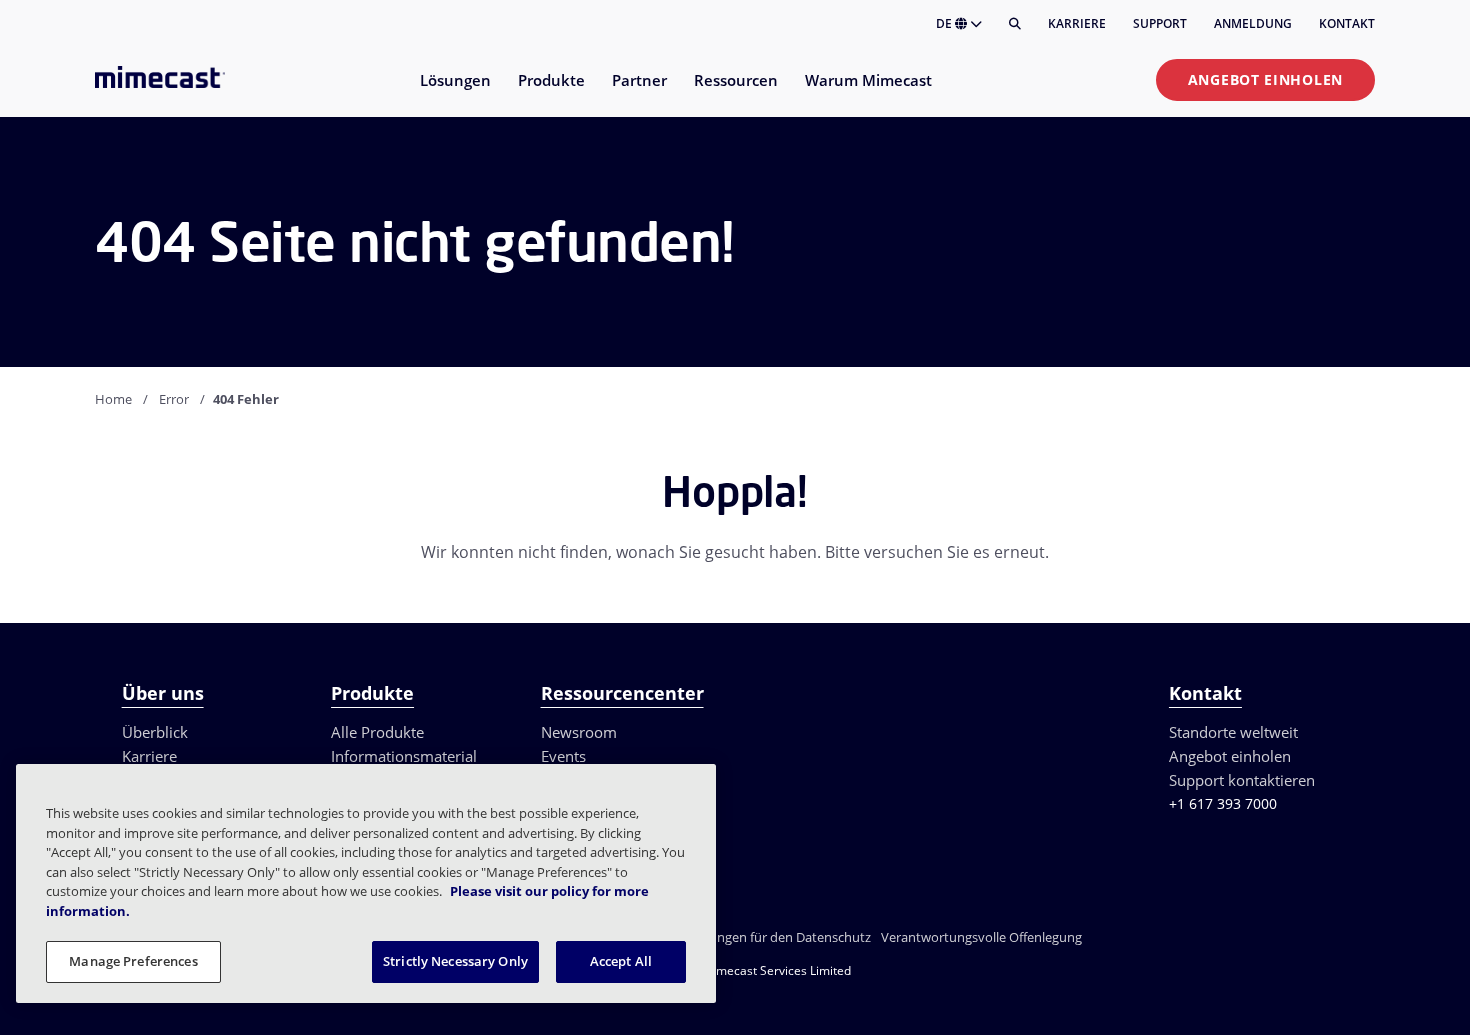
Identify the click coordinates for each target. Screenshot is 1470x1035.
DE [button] (945, 23)
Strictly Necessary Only (455, 961)
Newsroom (579, 732)
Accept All (621, 961)
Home (113, 399)
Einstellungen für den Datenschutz (769, 937)
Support (1160, 23)
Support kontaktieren (1242, 780)
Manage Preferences (133, 961)
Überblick (155, 732)
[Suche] (1015, 24)
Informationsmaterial (404, 756)
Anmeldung (1253, 23)
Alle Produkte (377, 732)
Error (174, 399)
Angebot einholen (1265, 79)
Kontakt (1347, 23)
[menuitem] (454, 92)
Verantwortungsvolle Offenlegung (981, 937)
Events (563, 756)
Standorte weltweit (1233, 732)
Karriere (1077, 23)
